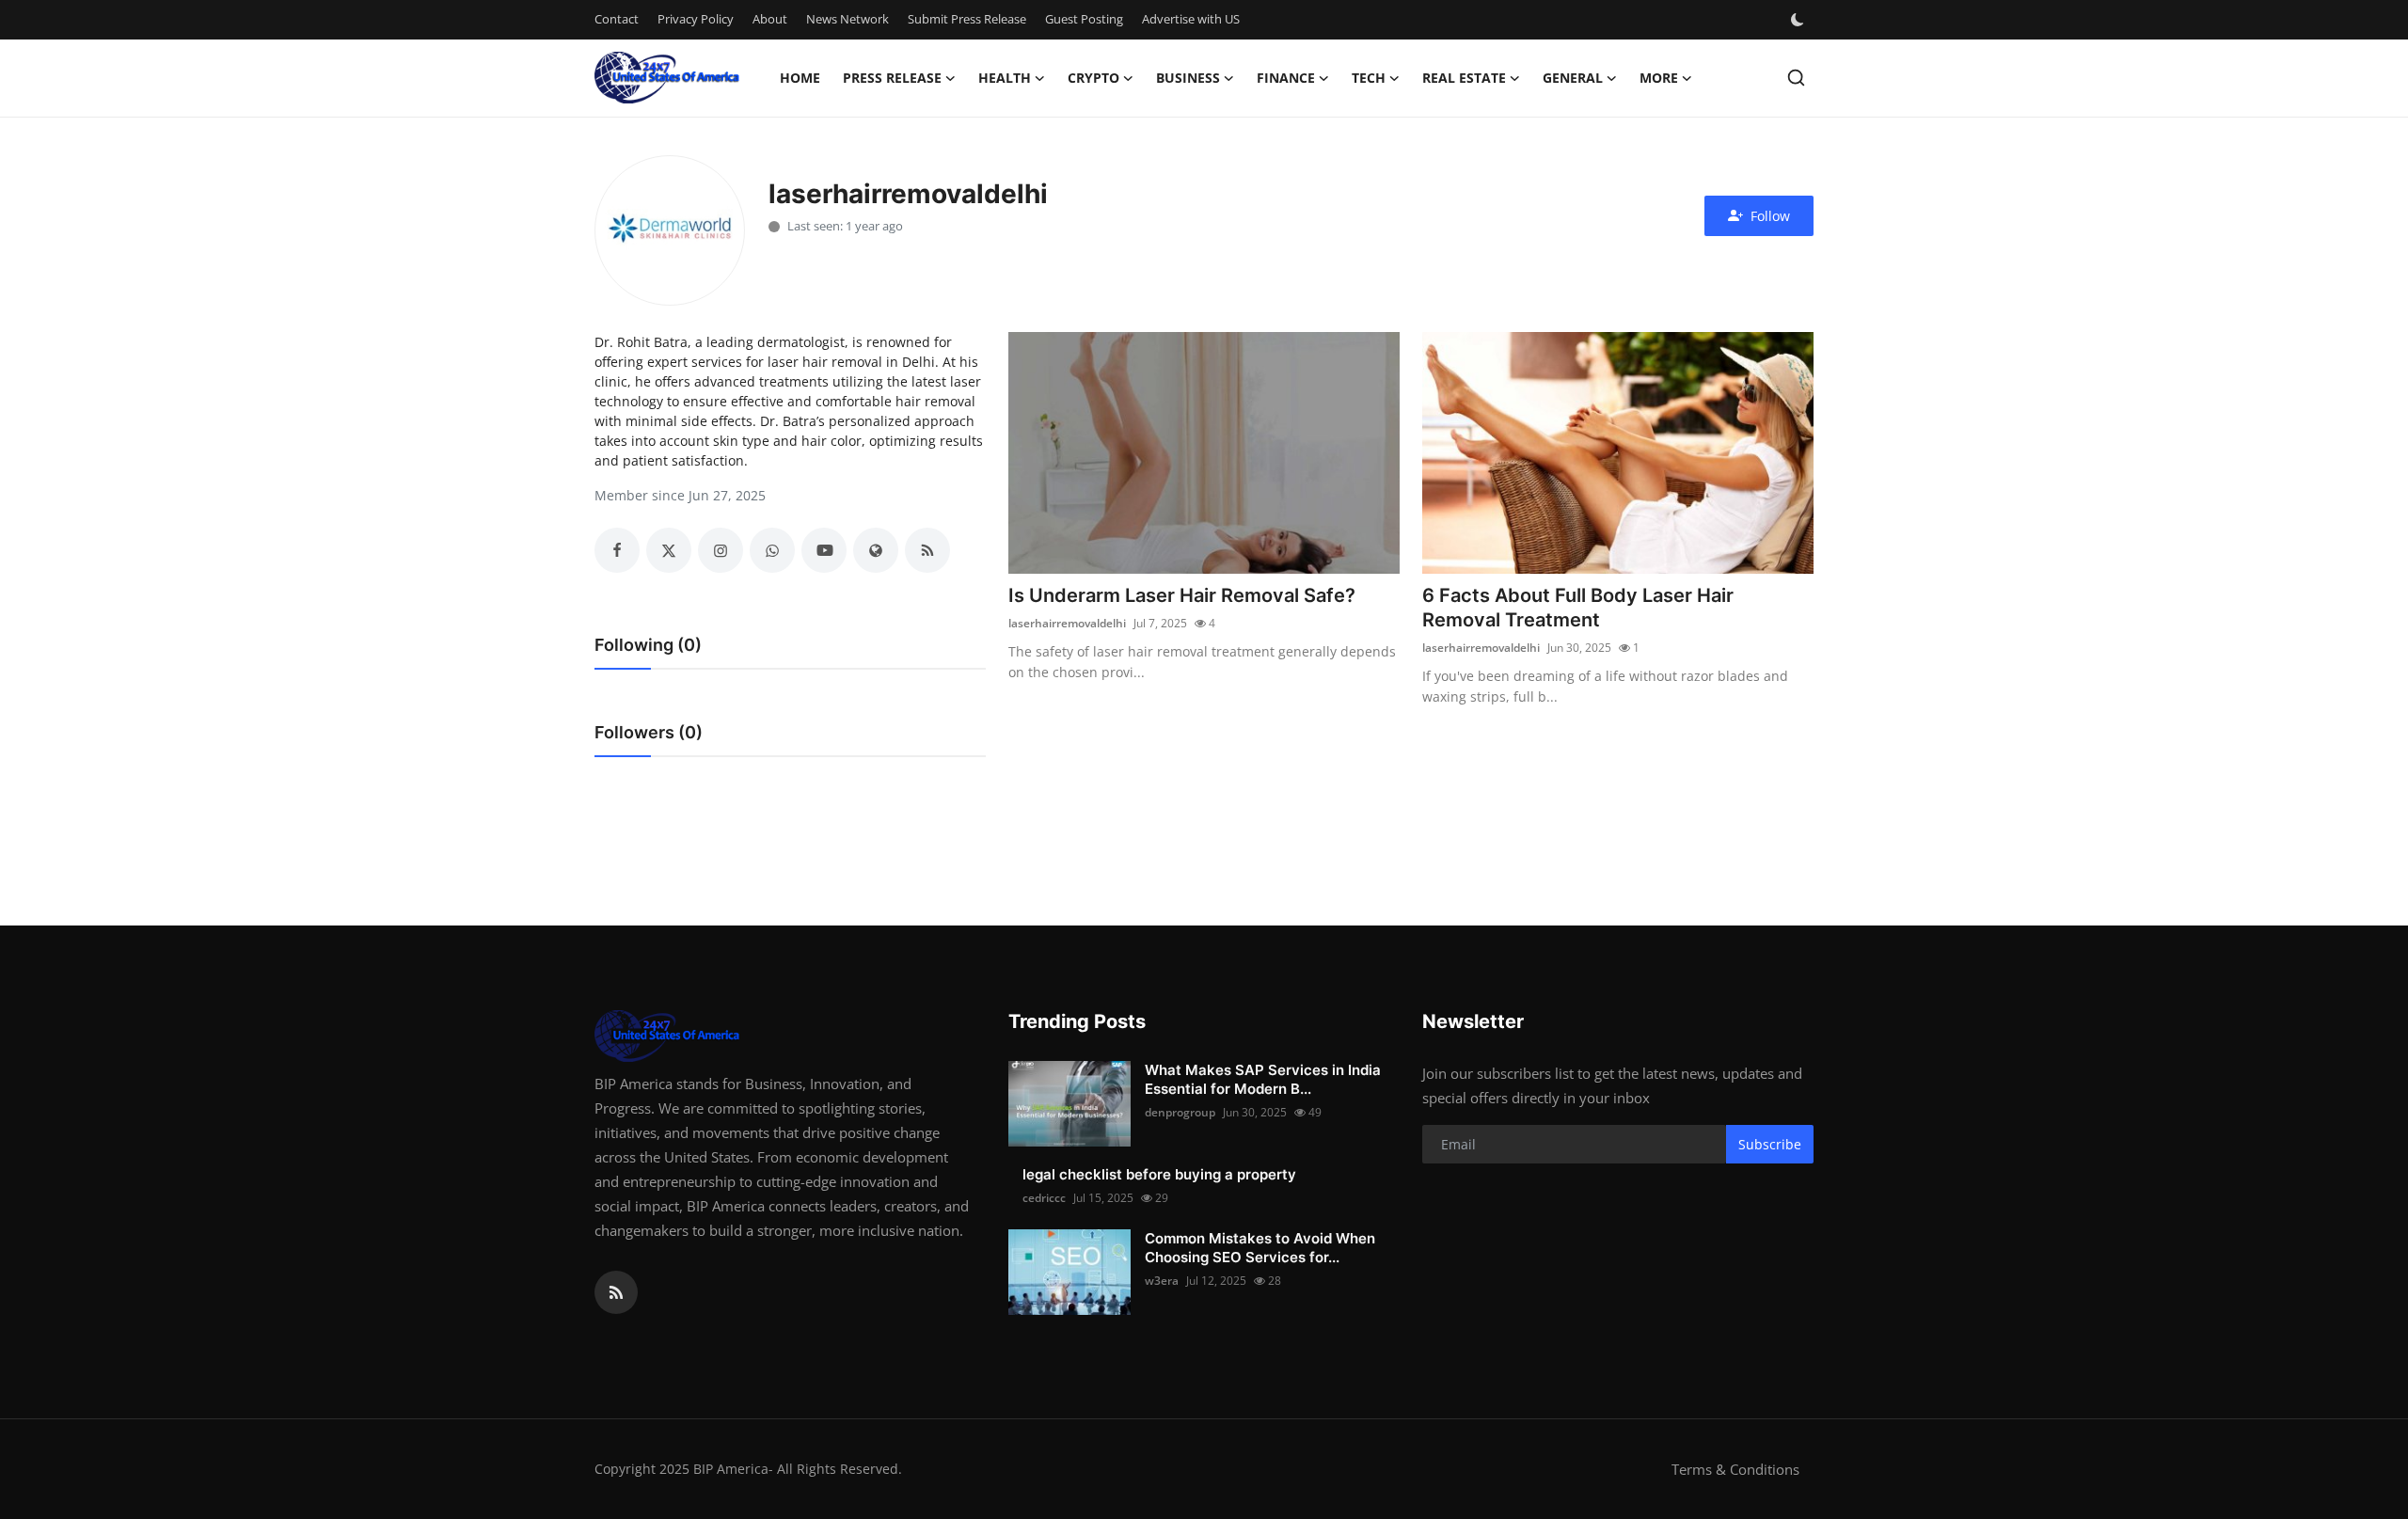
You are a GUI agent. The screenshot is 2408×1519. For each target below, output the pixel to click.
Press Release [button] (892, 78)
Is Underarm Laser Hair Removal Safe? (1182, 595)
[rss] (616, 1292)
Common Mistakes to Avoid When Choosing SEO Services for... (1260, 1248)
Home (800, 78)
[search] (1796, 78)
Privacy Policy (696, 19)
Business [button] (1188, 78)
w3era (1162, 1281)
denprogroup (1180, 1112)
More (1659, 78)
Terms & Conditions (1735, 1469)
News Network (848, 19)
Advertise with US (1191, 19)
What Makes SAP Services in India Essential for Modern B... (1263, 1079)
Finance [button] (1286, 78)
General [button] (1573, 78)
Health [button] (1005, 78)
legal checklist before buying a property (1159, 1174)
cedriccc (1044, 1198)
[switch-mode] (1799, 20)
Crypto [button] (1093, 78)
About (770, 19)
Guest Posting (1084, 19)
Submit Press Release (967, 19)
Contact (617, 19)
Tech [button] (1369, 78)
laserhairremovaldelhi (1067, 623)
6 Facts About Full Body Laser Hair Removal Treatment (1578, 608)
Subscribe (1770, 1144)
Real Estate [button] (1464, 78)
